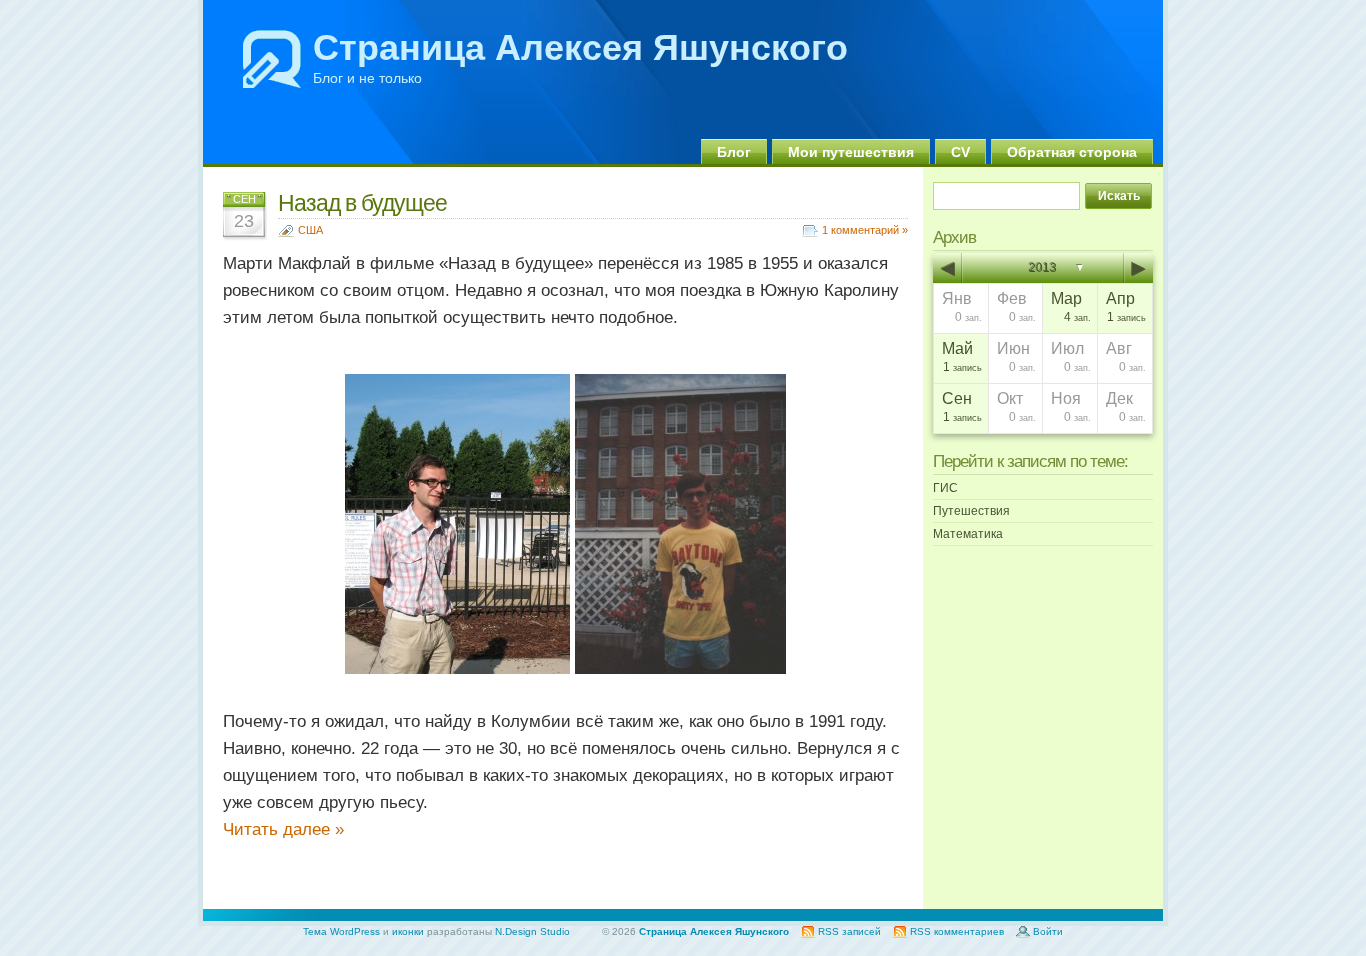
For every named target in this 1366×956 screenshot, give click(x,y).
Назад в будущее (362, 203)
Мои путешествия (851, 152)
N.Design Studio (532, 931)
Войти (1048, 931)
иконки (408, 931)
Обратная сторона (1072, 152)
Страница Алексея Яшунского (580, 47)
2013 (1043, 268)
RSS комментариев (957, 931)
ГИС (945, 488)
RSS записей (849, 931)
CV (960, 152)
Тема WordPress (341, 931)
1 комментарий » (865, 230)
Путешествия (971, 511)
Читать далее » (283, 829)
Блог (734, 152)
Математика (968, 534)
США (310, 230)
